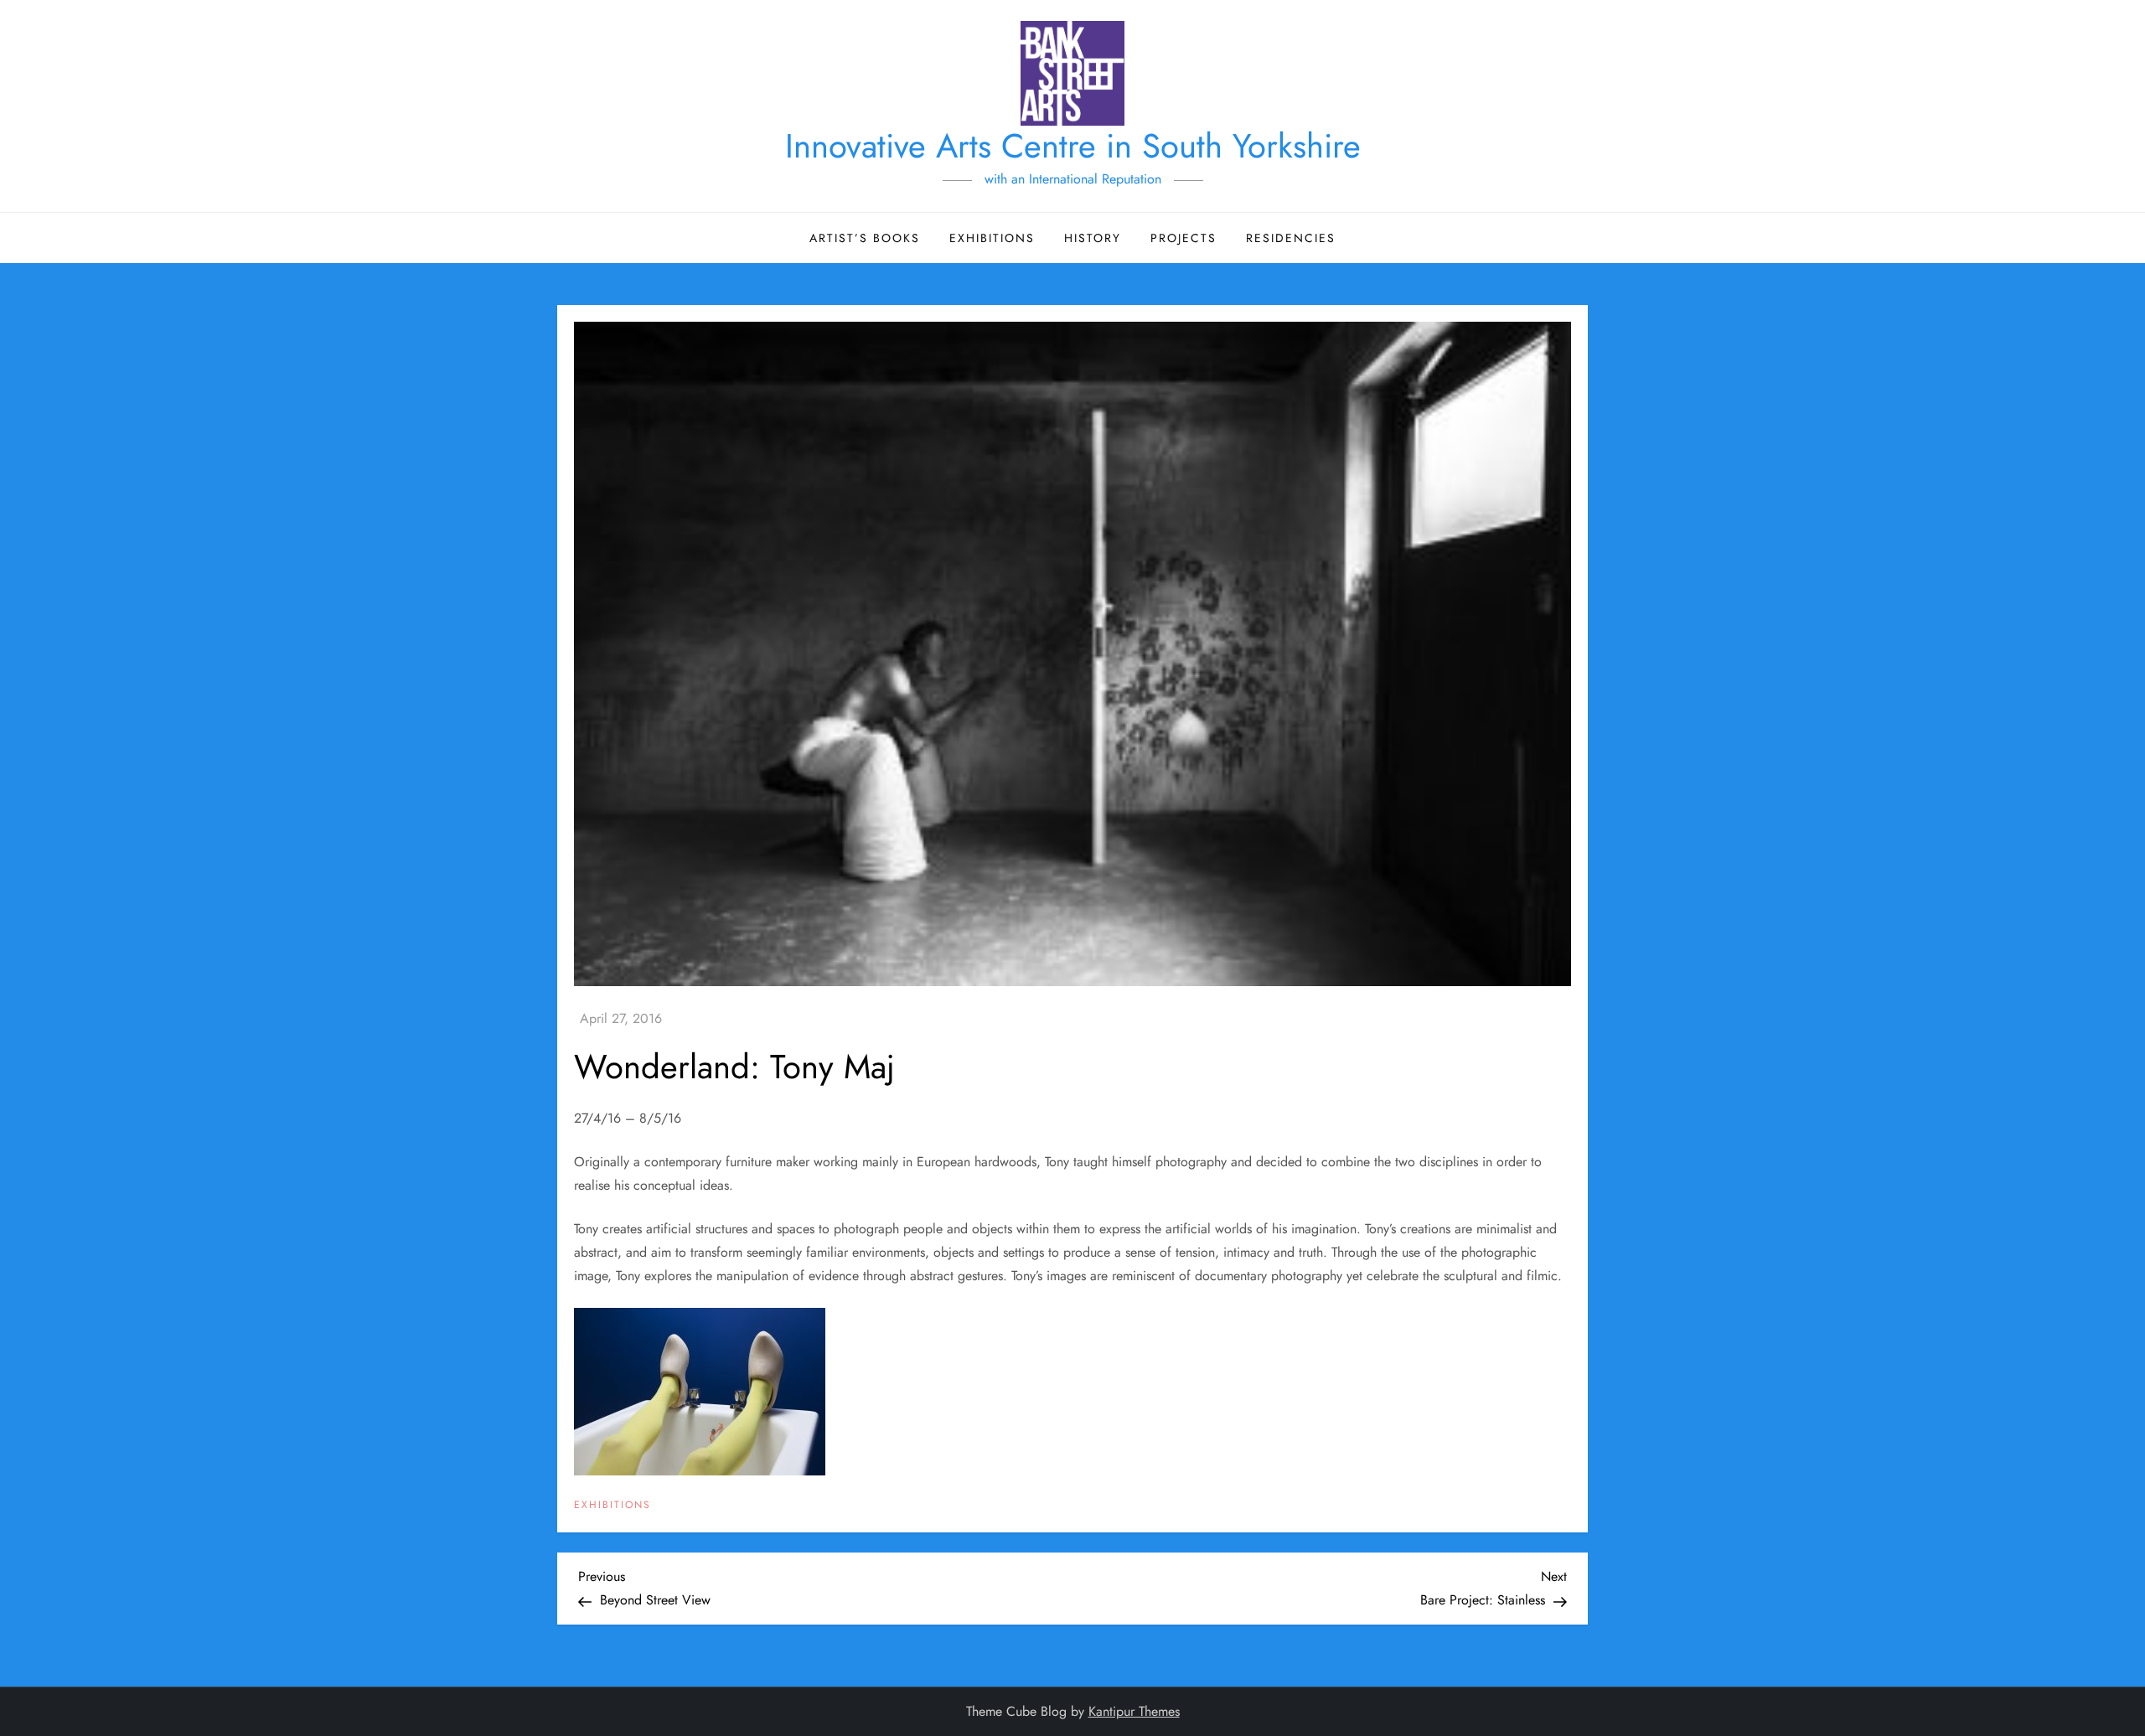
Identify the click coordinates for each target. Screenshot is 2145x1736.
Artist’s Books (865, 238)
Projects (1184, 238)
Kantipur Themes (1134, 1711)
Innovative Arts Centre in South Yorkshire (1073, 146)
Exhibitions (992, 238)
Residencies (1291, 238)
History (1093, 238)
